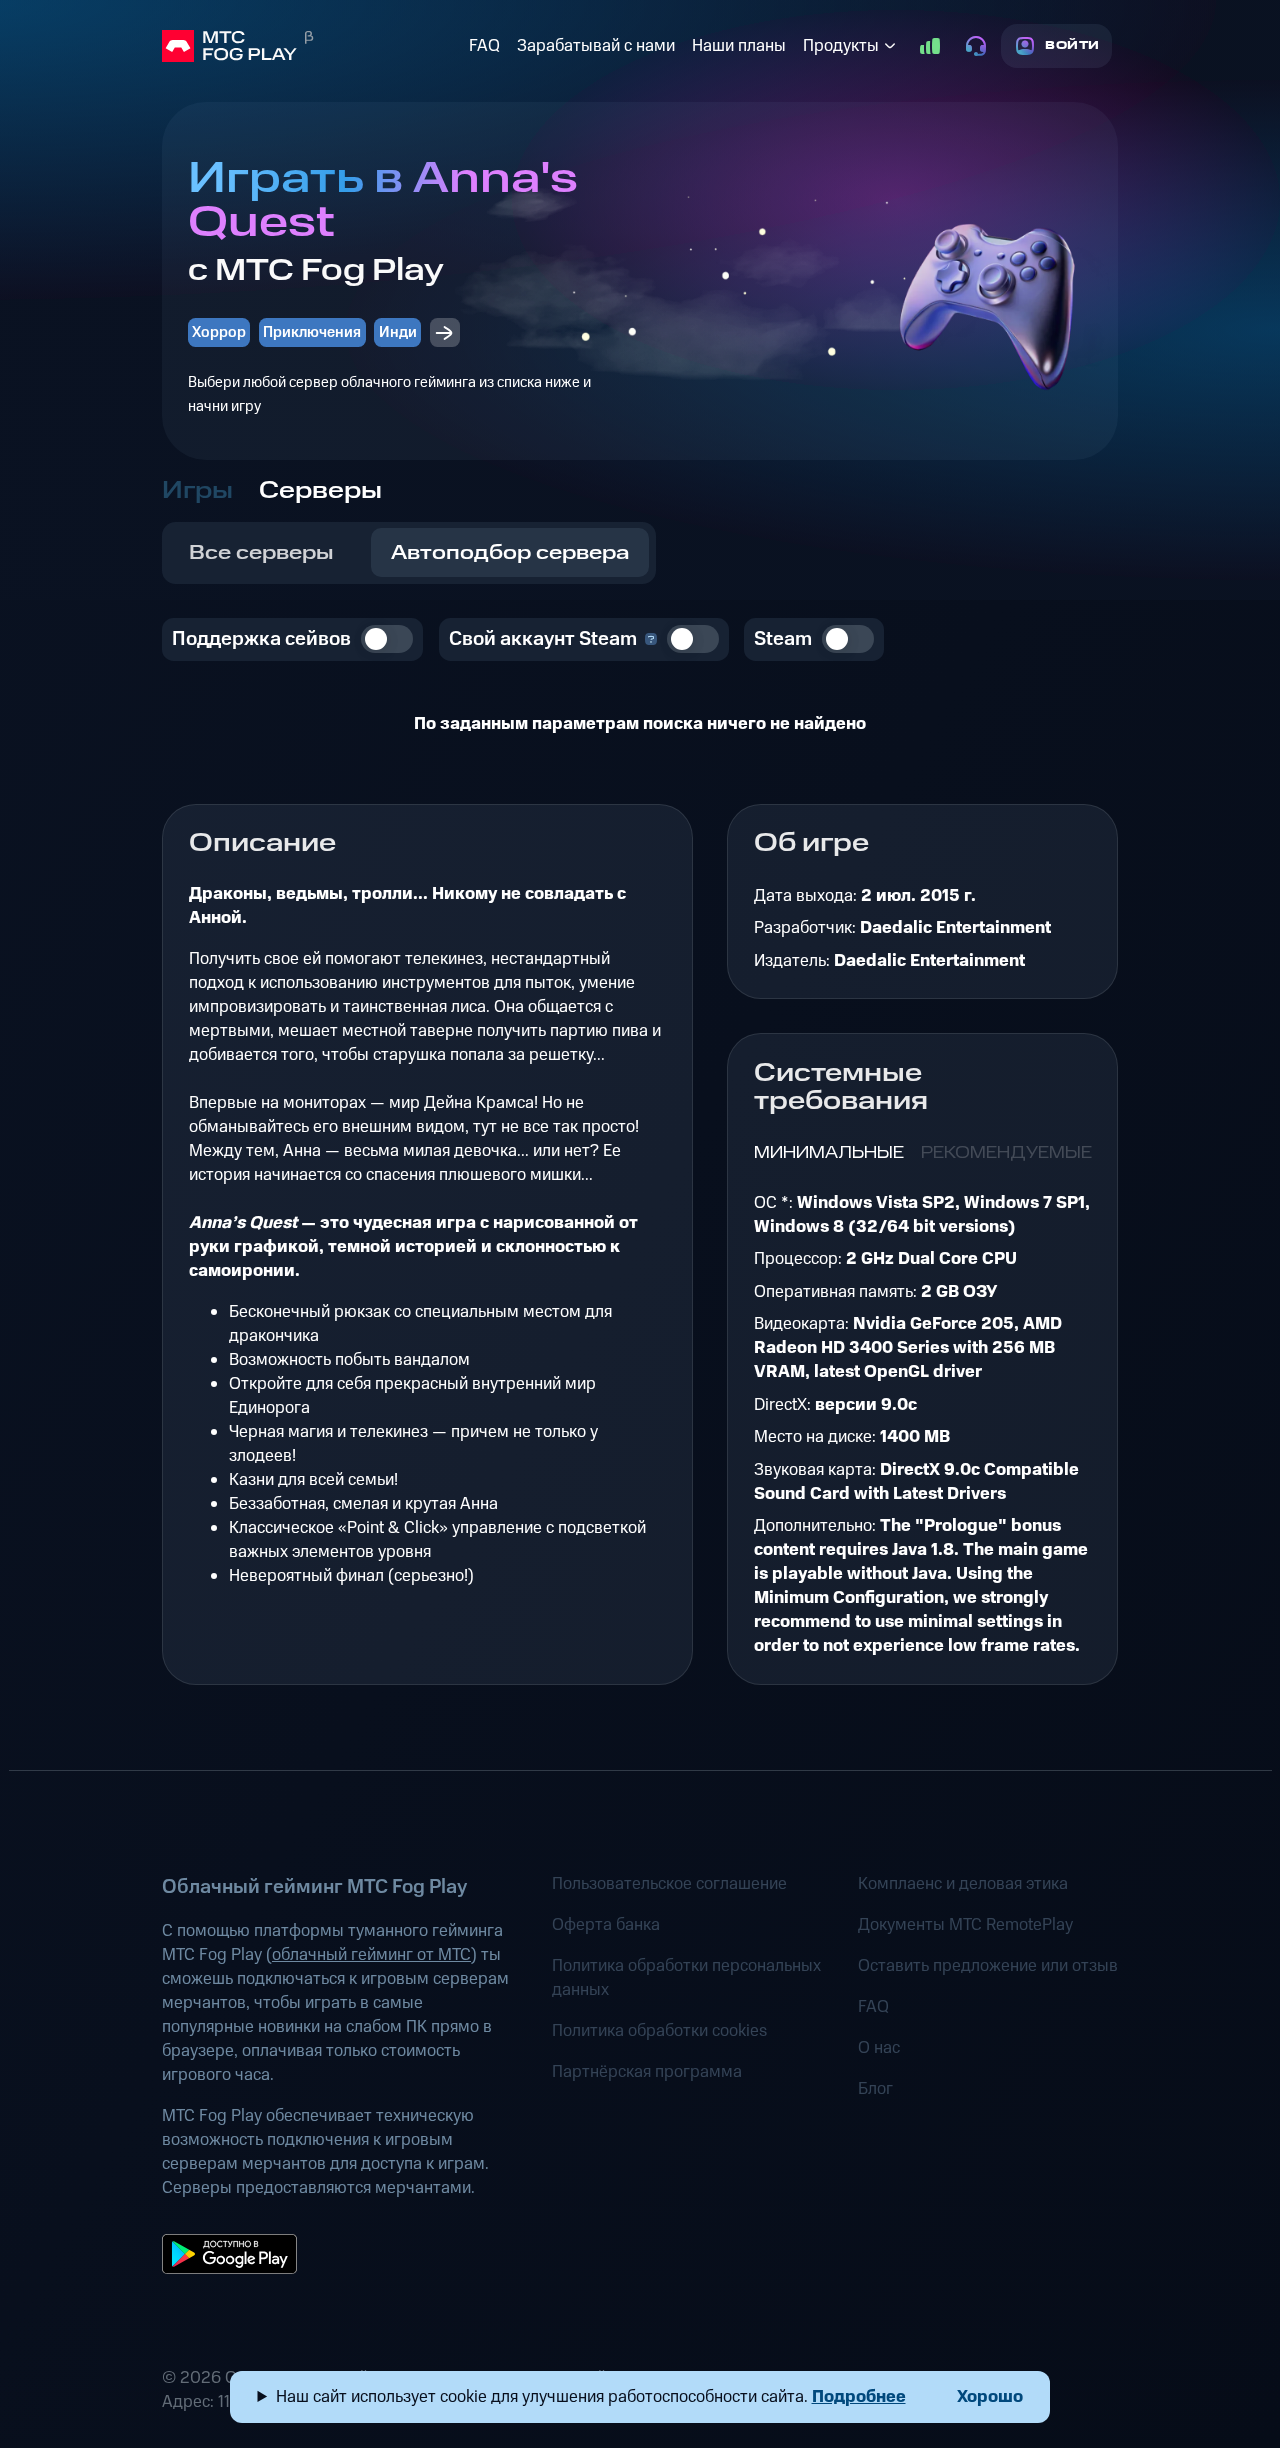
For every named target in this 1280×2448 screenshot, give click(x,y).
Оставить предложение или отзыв (988, 1966)
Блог (875, 2089)
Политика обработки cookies (659, 2031)
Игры (197, 491)
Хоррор (219, 332)
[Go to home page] (311, 46)
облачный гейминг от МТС (371, 1955)
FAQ (484, 46)
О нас (879, 2048)
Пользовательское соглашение (669, 1884)
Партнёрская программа (647, 2072)
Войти (1072, 45)
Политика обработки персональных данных (686, 1978)
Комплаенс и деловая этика (963, 1884)
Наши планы (739, 46)
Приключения (312, 332)
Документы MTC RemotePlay (965, 1925)
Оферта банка (606, 1925)
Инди (398, 332)
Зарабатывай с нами (596, 46)
